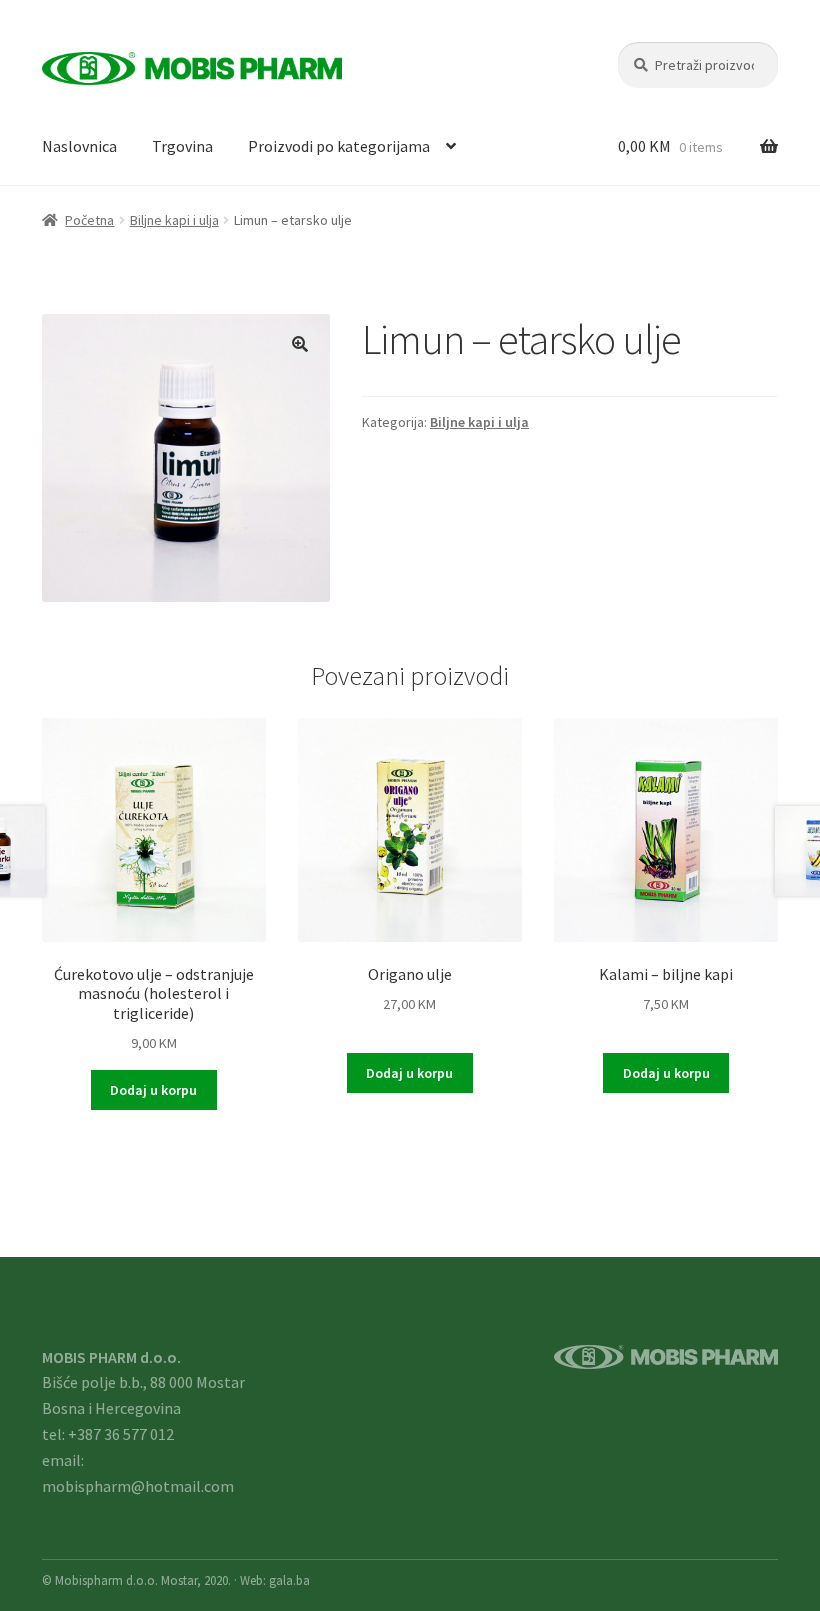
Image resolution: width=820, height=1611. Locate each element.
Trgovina (182, 146)
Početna (89, 220)
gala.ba (289, 1580)
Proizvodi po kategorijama (339, 146)
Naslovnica (79, 146)
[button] (300, 344)
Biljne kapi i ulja (174, 220)
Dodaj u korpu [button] (153, 1090)
